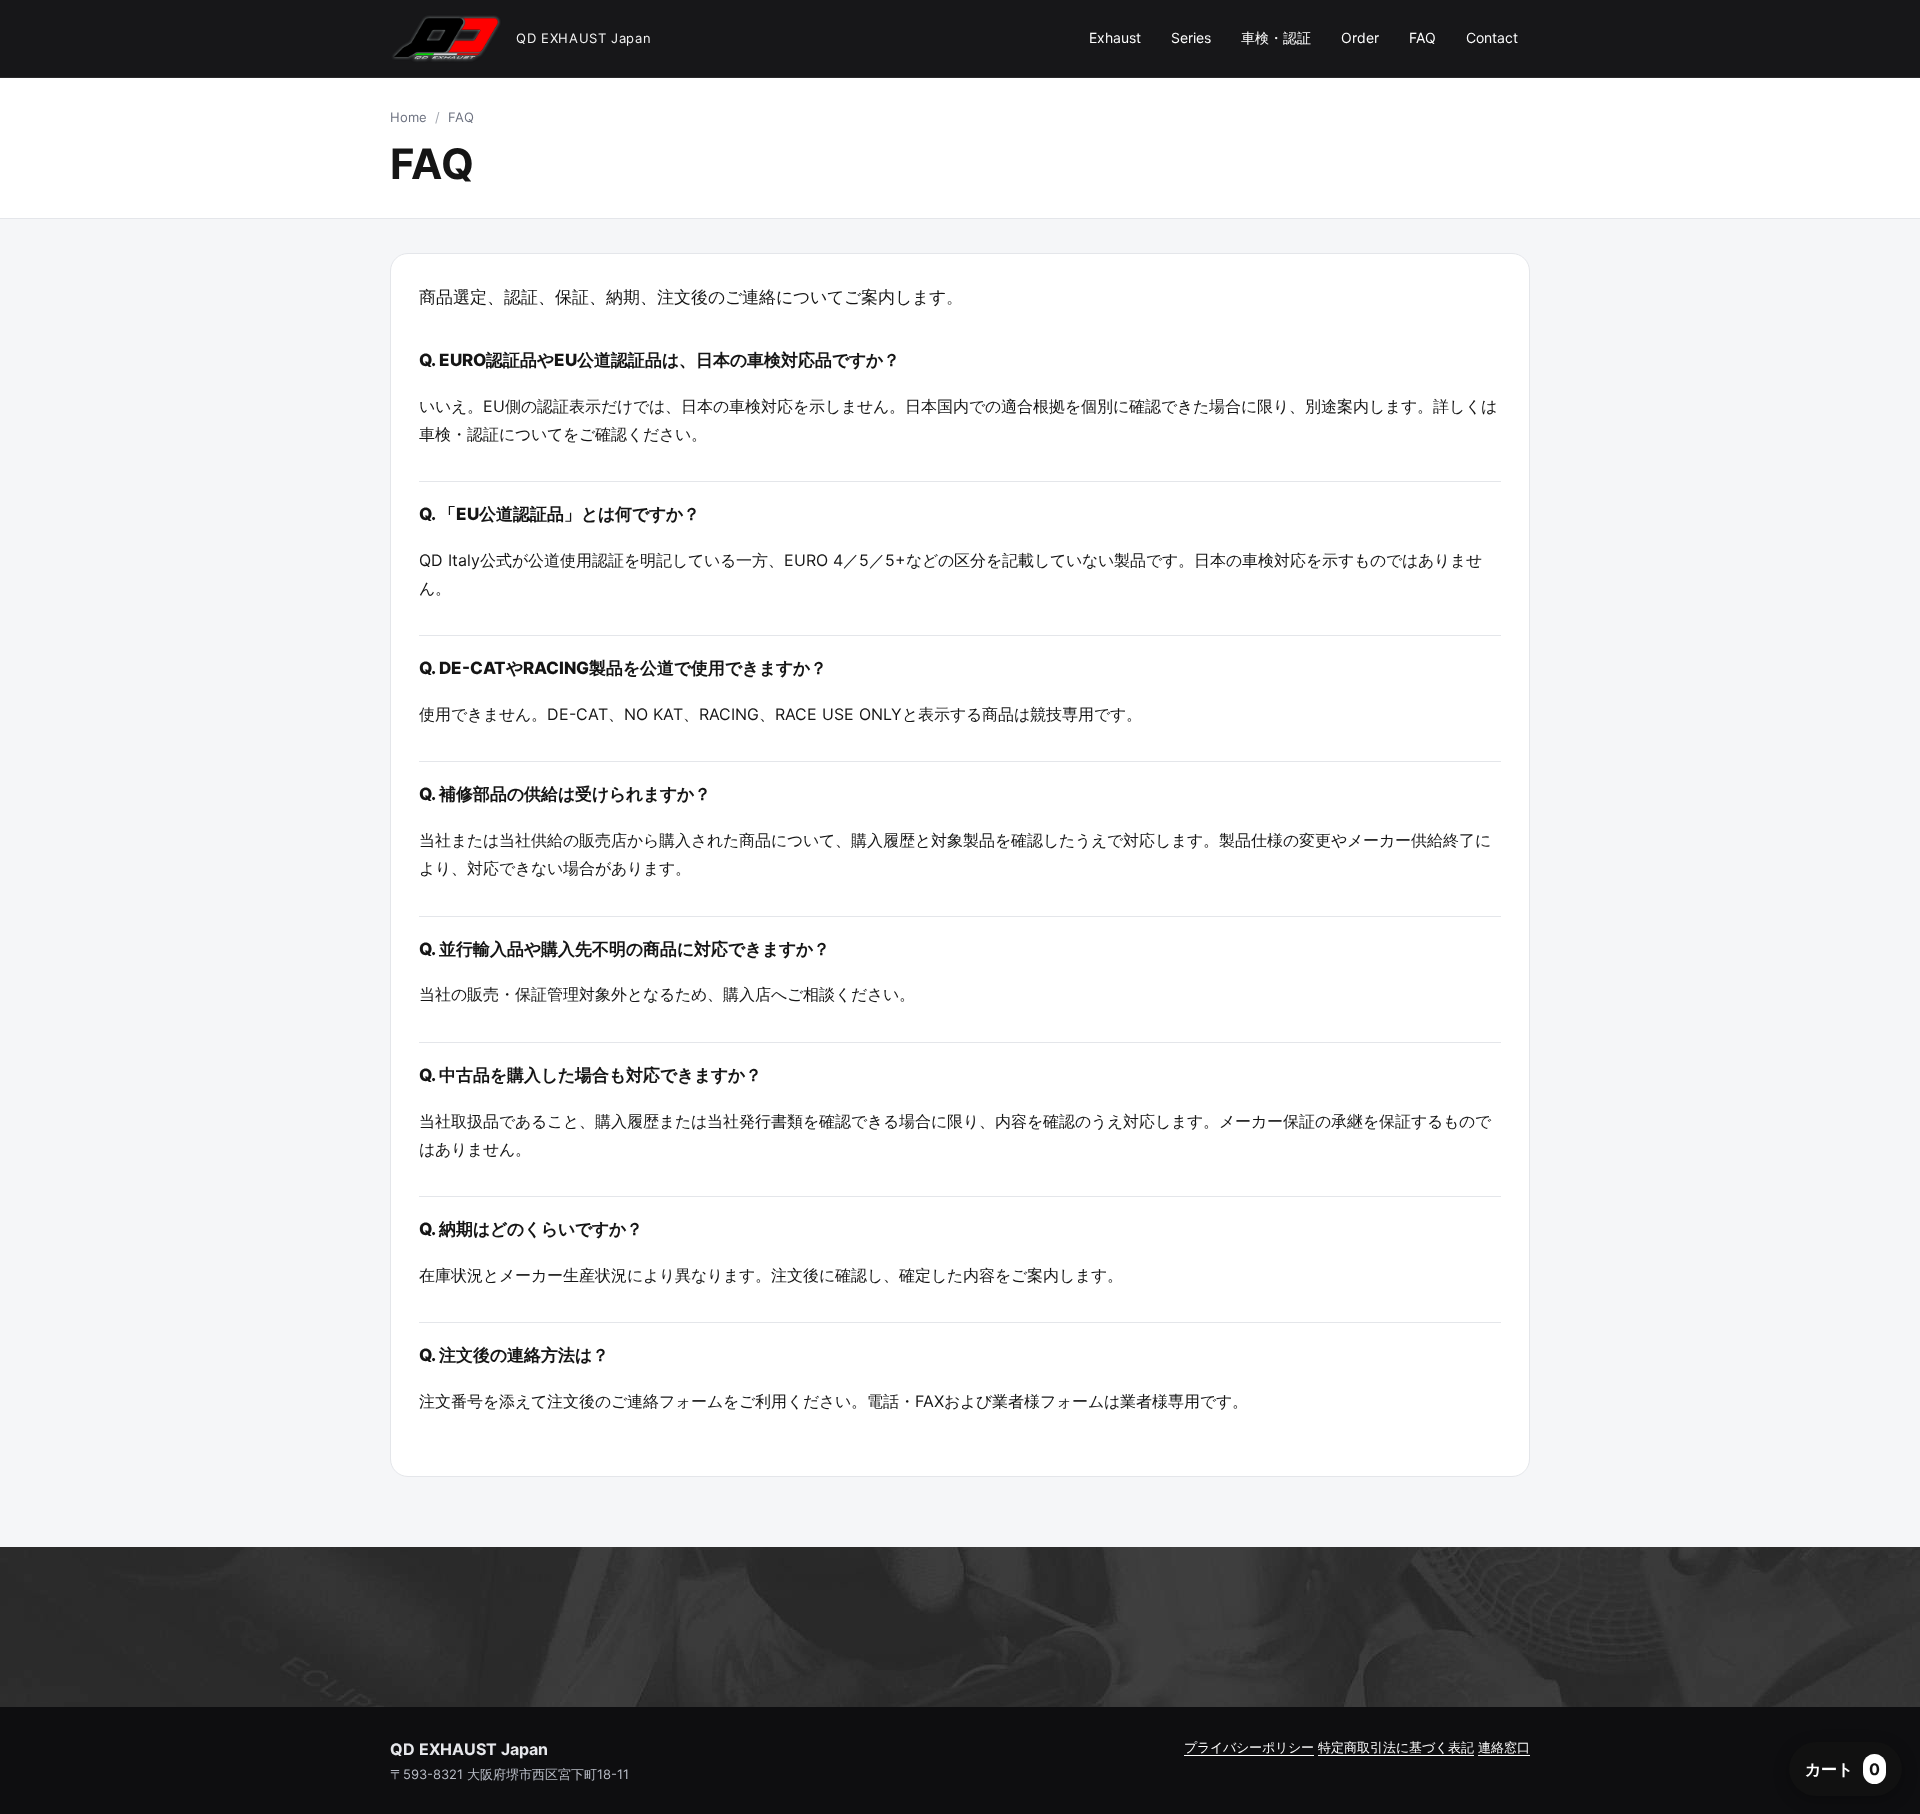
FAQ (1422, 37)
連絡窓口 (1504, 1747)
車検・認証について (491, 434)
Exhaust (1115, 37)
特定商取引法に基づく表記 (1396, 1747)
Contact (1492, 37)
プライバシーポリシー (1249, 1747)
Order (1360, 37)
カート (1842, 1769)
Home (408, 117)
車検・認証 (1276, 37)
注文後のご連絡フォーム (635, 1401)
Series (1191, 37)
